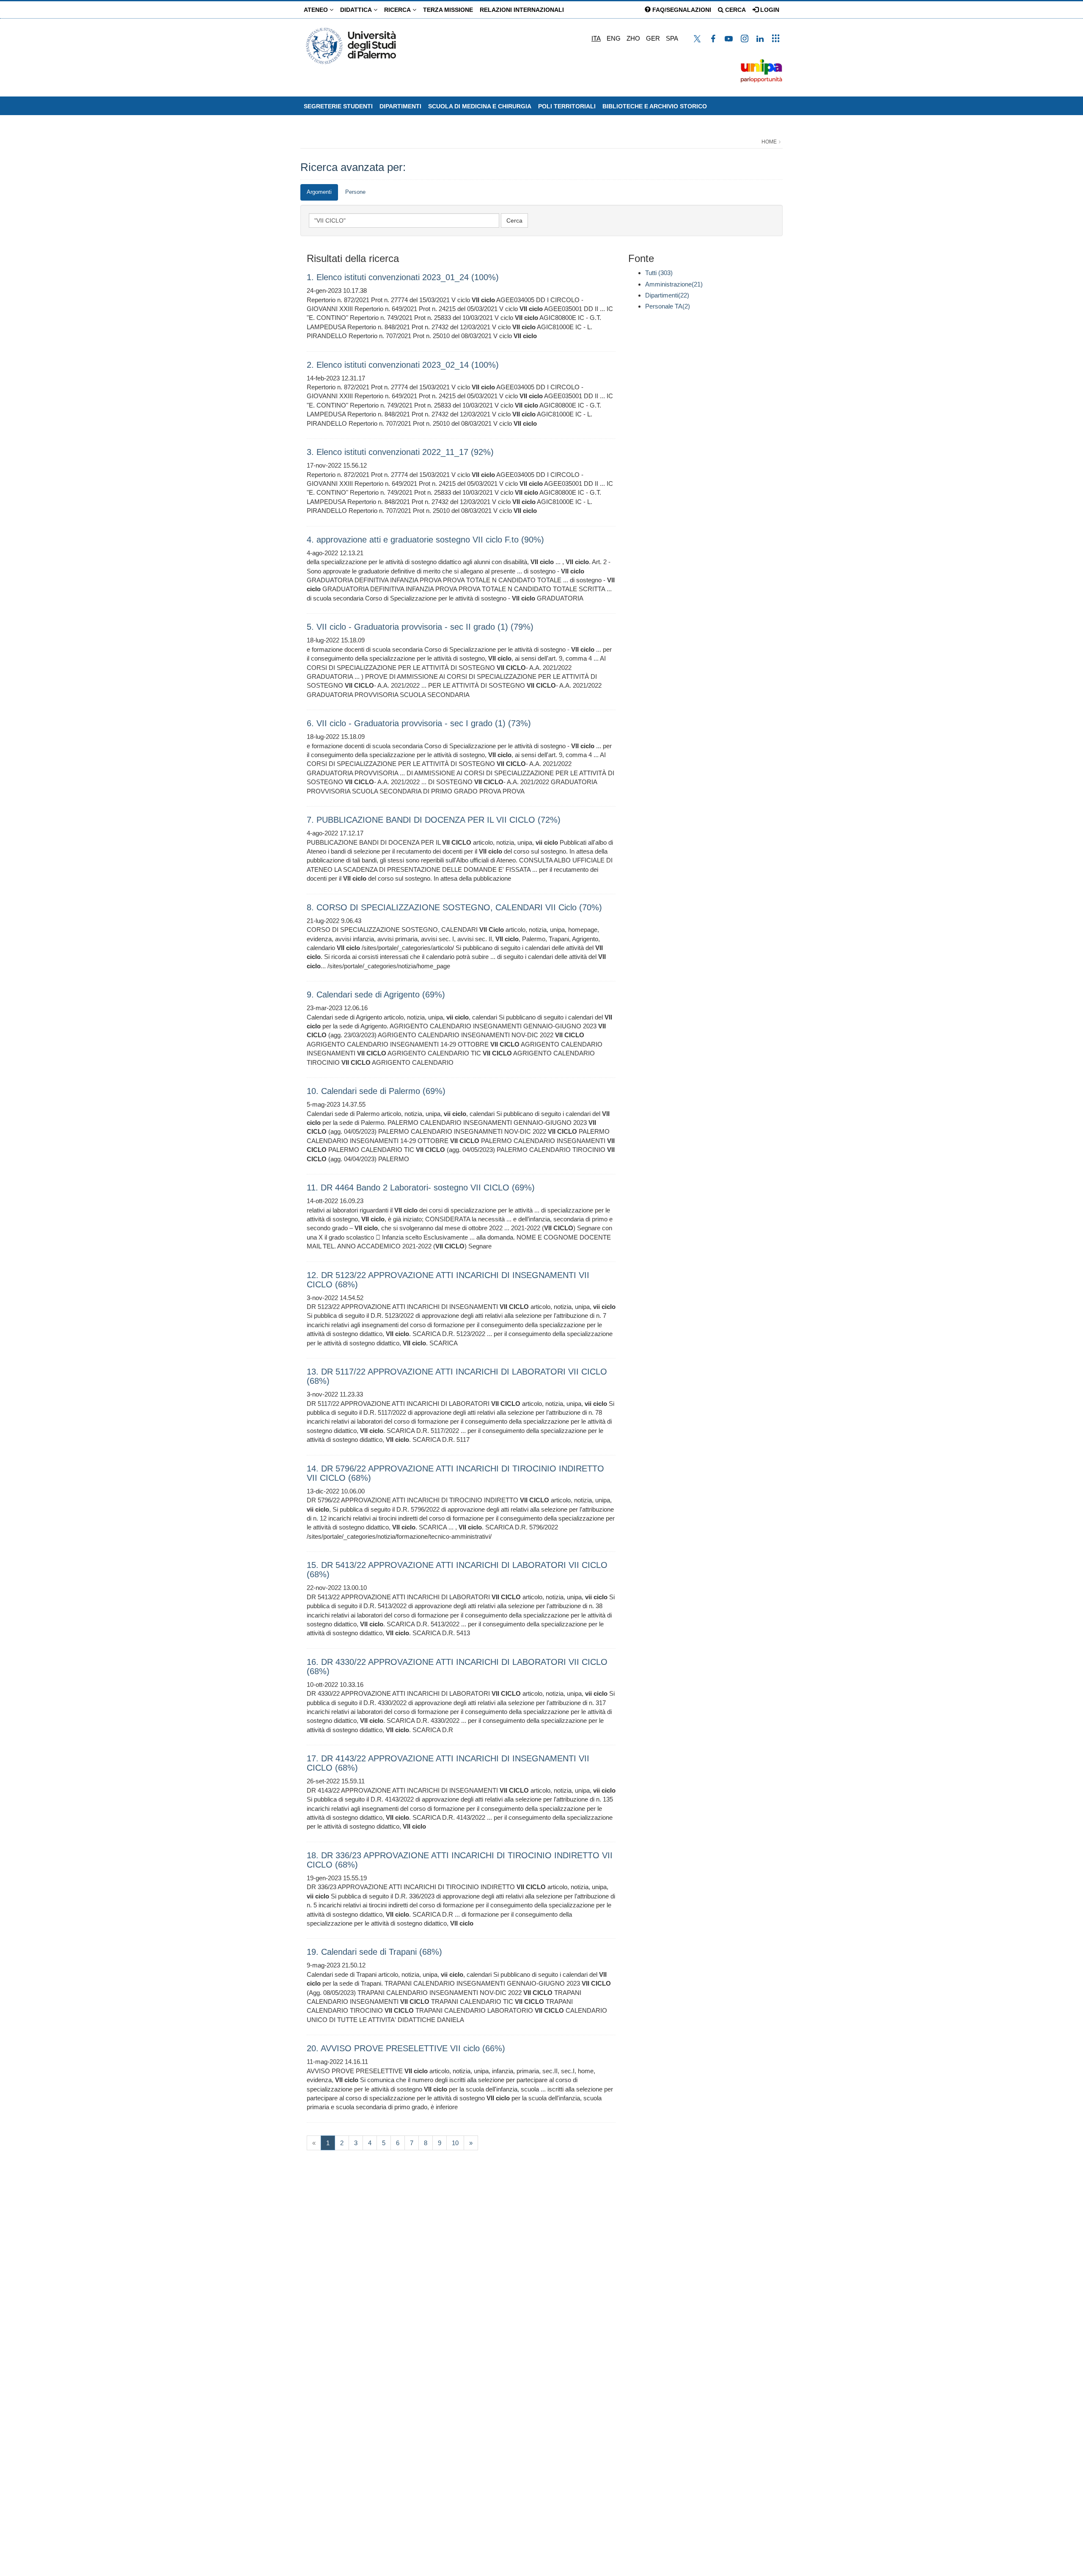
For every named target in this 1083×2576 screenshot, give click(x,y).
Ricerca (398, 10)
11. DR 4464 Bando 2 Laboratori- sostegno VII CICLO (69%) (421, 1187)
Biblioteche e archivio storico (655, 106)
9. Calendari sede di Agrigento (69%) (376, 995)
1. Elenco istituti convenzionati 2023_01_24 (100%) (403, 277)
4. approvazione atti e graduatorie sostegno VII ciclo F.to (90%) (425, 540)
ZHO (633, 38)
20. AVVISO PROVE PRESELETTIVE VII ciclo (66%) (406, 2048)
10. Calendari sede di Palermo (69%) (376, 1091)
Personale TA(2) (668, 306)
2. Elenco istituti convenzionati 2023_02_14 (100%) (403, 365)
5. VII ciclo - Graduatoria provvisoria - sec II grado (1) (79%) (420, 627)
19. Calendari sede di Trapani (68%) (374, 1952)
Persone (355, 192)
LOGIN (769, 10)
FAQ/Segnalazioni (681, 10)
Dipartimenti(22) (667, 295)
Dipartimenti (400, 106)
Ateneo (317, 10)
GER (653, 38)
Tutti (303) (659, 273)
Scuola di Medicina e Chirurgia (480, 106)
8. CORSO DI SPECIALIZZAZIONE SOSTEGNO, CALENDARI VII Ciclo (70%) (454, 907)
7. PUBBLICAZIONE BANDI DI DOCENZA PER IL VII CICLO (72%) (434, 820)
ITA (596, 38)
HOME (769, 142)
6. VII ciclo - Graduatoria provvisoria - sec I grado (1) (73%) (419, 723)
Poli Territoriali (567, 106)
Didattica (357, 10)
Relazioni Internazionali (522, 10)
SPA (672, 38)
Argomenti (319, 192)
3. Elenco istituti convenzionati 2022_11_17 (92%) (400, 452)
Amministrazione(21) (674, 284)
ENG (614, 38)
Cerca (735, 10)
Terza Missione (448, 10)
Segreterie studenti (338, 106)
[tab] (319, 192)
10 (455, 2143)
